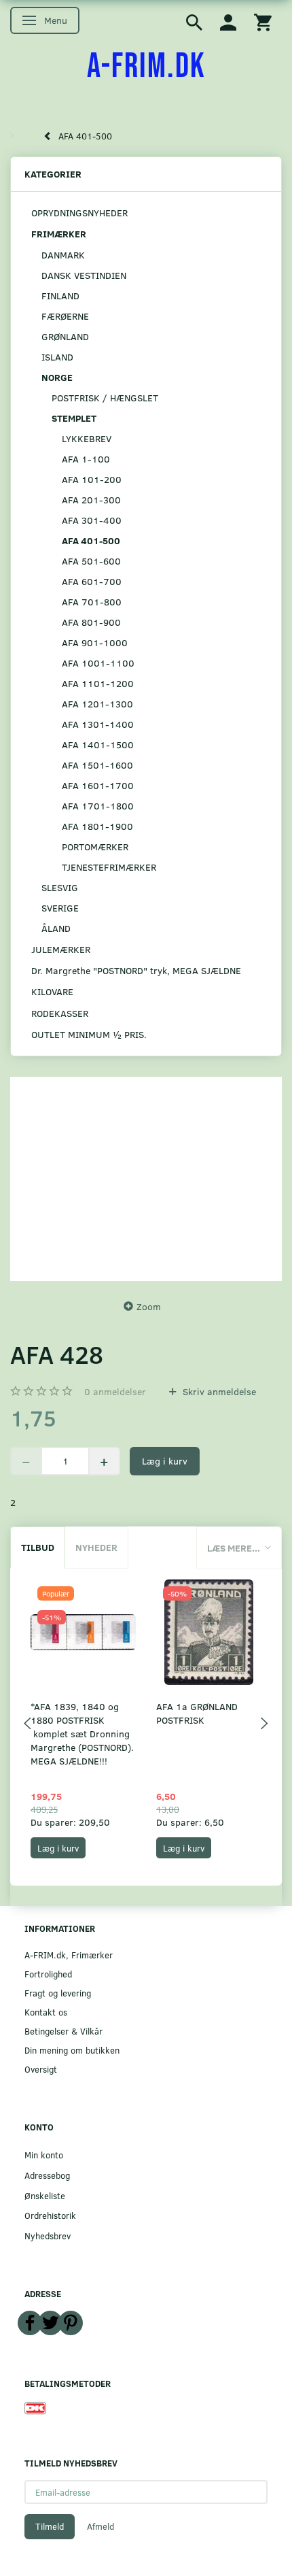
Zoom (149, 1306)
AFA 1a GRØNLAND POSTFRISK (197, 1713)
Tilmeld (50, 2526)
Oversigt (41, 2069)
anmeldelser (115, 1391)
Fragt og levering (58, 1993)
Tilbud (38, 1547)
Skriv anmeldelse (218, 1391)
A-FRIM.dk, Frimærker (69, 1955)
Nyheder (96, 1547)
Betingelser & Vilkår (63, 2031)
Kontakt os (46, 2012)
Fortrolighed (48, 1974)
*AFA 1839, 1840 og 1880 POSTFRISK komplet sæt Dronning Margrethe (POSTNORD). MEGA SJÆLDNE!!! (82, 1734)
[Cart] (263, 21)
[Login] (228, 21)
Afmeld (101, 2526)
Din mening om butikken (72, 2050)
